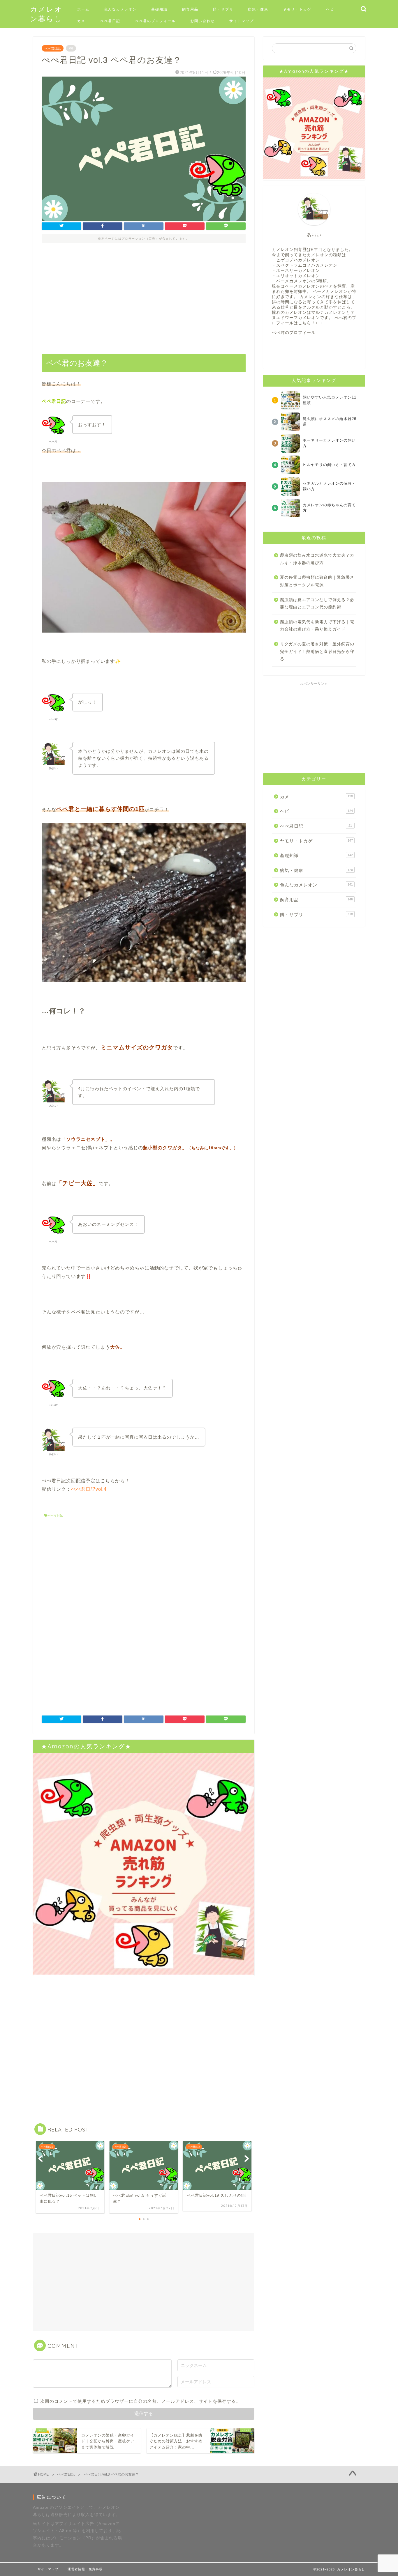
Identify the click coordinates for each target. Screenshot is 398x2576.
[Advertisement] (144, 301)
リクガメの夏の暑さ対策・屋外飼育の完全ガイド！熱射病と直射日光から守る (317, 651)
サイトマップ (242, 21)
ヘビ (330, 9)
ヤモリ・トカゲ (297, 9)
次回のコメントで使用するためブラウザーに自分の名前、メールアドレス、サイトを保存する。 (140, 2401)
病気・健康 (258, 9)
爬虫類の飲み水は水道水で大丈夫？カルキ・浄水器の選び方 (317, 559)
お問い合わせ (202, 21)
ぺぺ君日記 (110, 21)
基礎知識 (159, 9)
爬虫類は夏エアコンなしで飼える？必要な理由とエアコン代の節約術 (317, 604)
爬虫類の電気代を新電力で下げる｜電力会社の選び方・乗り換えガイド (317, 626)
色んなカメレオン (120, 9)
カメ (81, 21)
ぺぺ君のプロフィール (155, 21)
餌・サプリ (223, 9)
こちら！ (307, 323)
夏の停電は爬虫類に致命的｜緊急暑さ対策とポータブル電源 (317, 581)
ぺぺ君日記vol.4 (89, 1489)
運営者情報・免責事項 (85, 2569)
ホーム (83, 9)
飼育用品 (190, 9)
